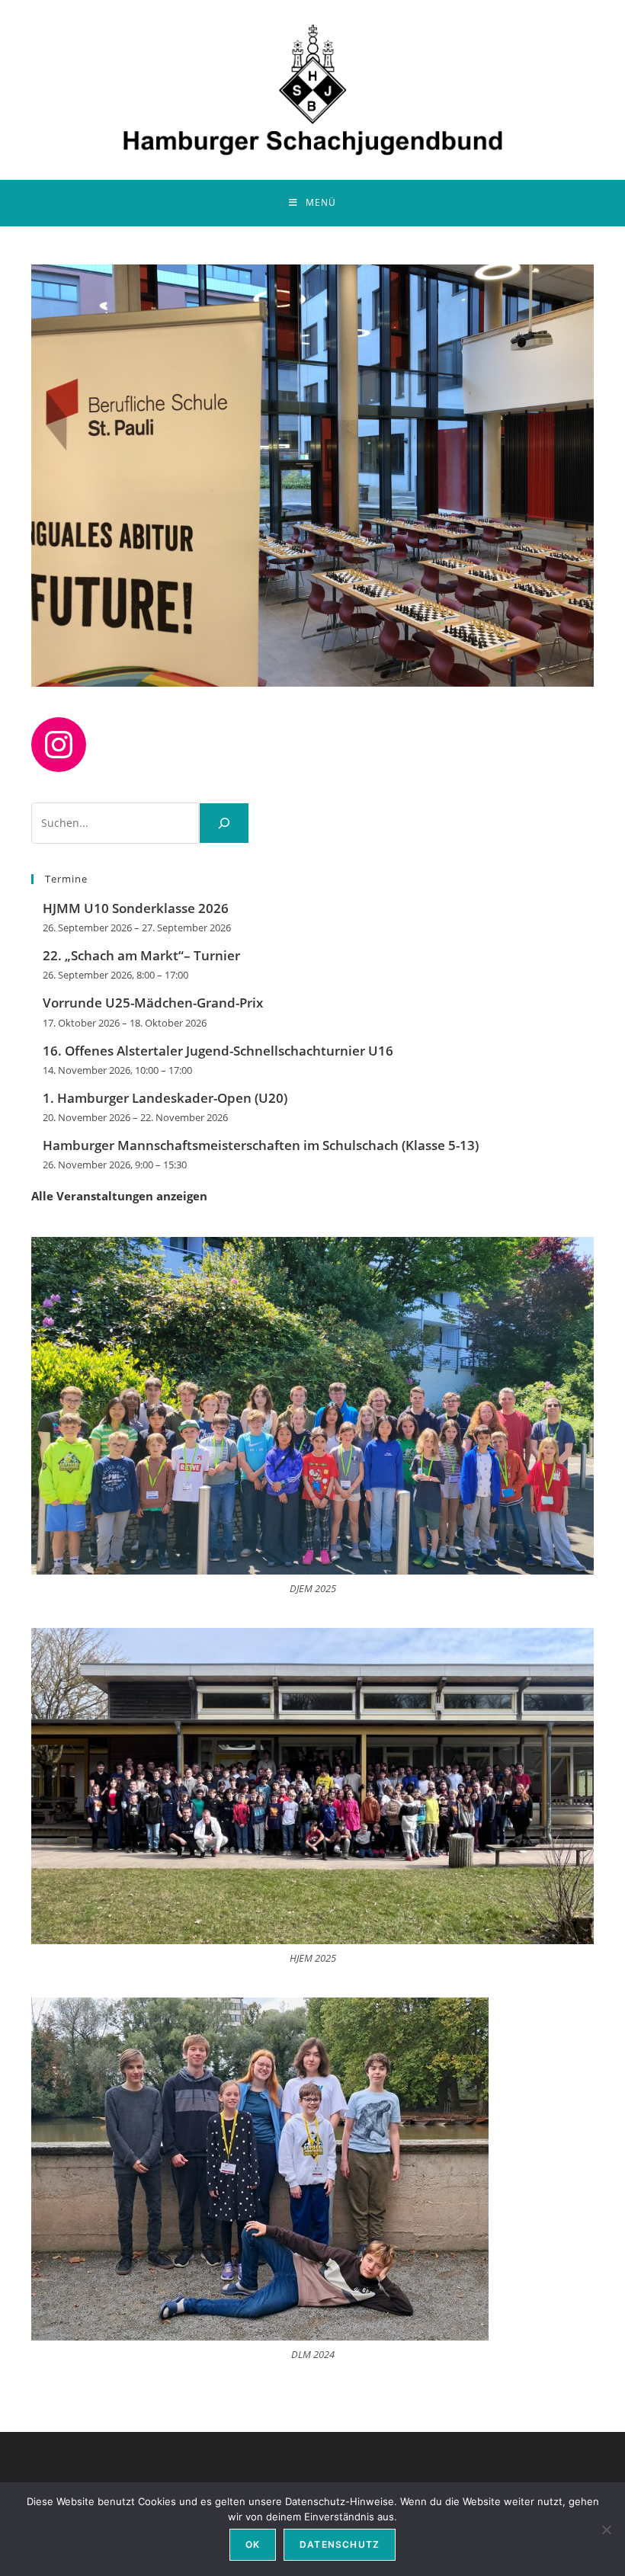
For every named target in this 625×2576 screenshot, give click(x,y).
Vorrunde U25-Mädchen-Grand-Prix (153, 1003)
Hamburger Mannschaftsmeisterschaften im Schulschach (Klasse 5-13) (261, 1145)
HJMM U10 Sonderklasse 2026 (136, 908)
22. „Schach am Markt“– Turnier (141, 955)
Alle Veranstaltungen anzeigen (119, 1196)
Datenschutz (340, 2544)
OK (253, 2544)
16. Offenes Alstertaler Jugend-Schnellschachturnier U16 (218, 1051)
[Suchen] (224, 823)
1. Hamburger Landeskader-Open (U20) (165, 1098)
